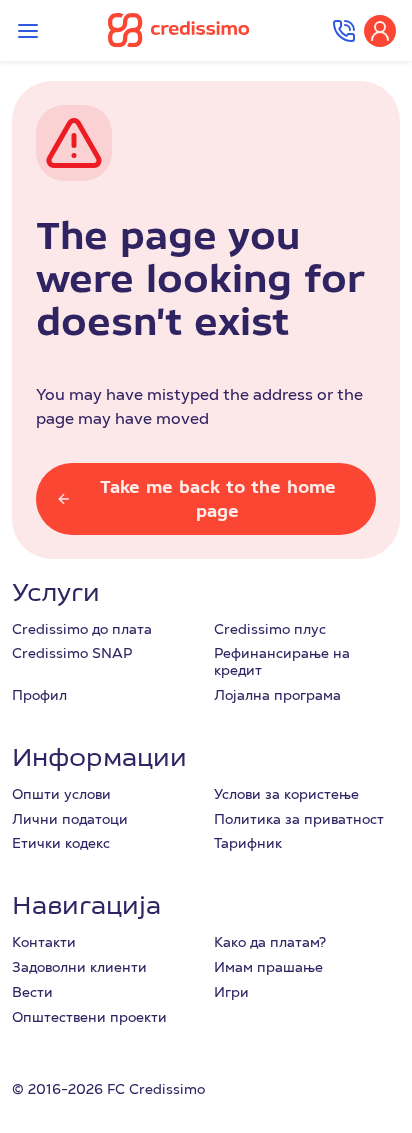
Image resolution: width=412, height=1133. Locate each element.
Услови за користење (286, 794)
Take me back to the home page (218, 498)
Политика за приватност (299, 819)
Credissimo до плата (82, 629)
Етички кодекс (61, 843)
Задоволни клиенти (79, 967)
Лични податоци (70, 819)
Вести (32, 992)
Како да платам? (270, 942)
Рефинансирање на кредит (282, 661)
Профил (39, 695)
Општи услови (61, 794)
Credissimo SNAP (72, 653)
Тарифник (248, 843)
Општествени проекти (89, 1017)
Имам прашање (268, 967)
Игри (231, 992)
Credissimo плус (270, 629)
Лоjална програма (277, 695)
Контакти (44, 942)
